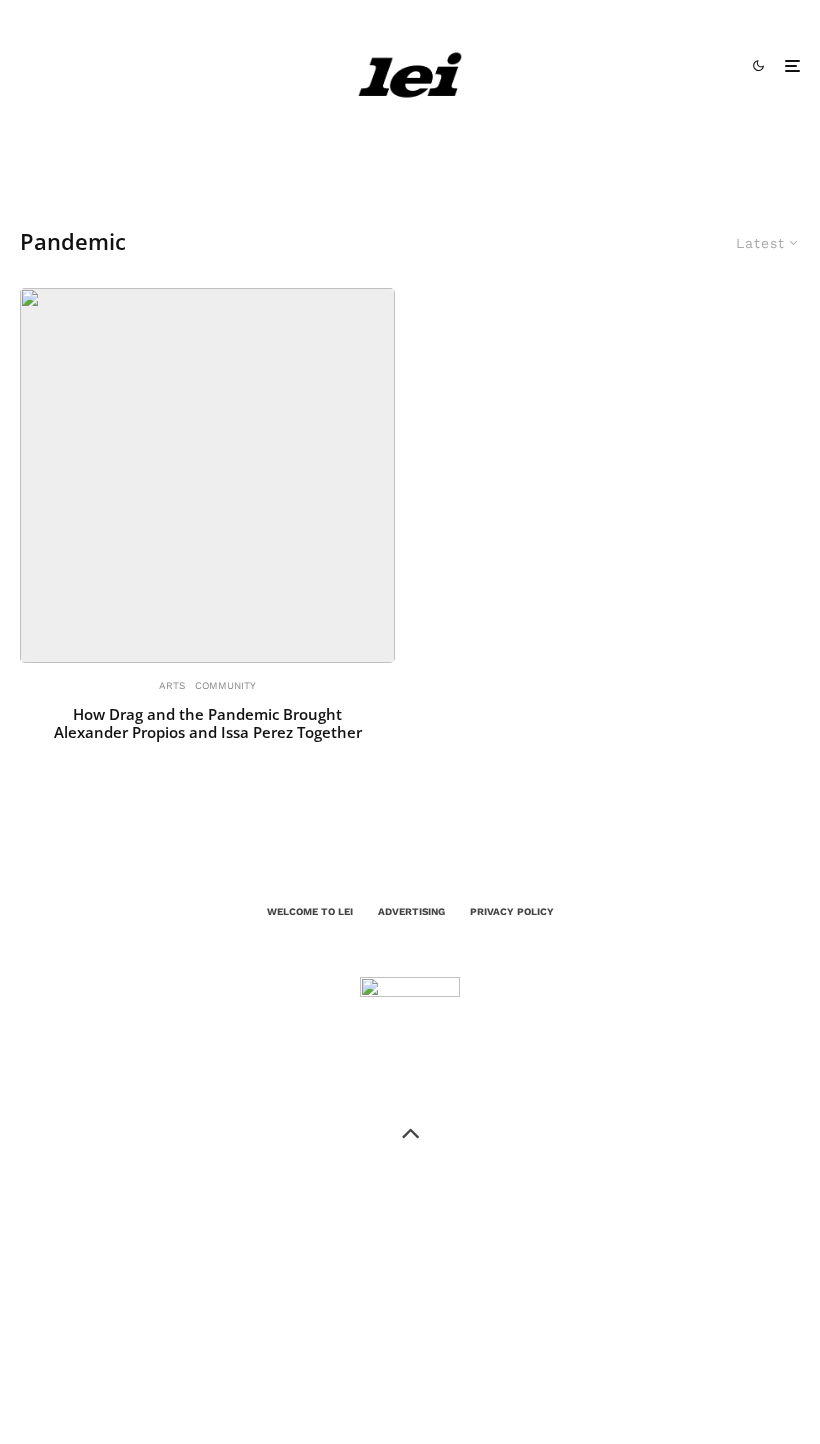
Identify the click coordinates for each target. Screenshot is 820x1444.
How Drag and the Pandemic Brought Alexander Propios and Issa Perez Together (208, 723)
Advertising (411, 911)
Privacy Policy (512, 911)
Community (225, 685)
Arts (172, 685)
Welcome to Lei (310, 911)
